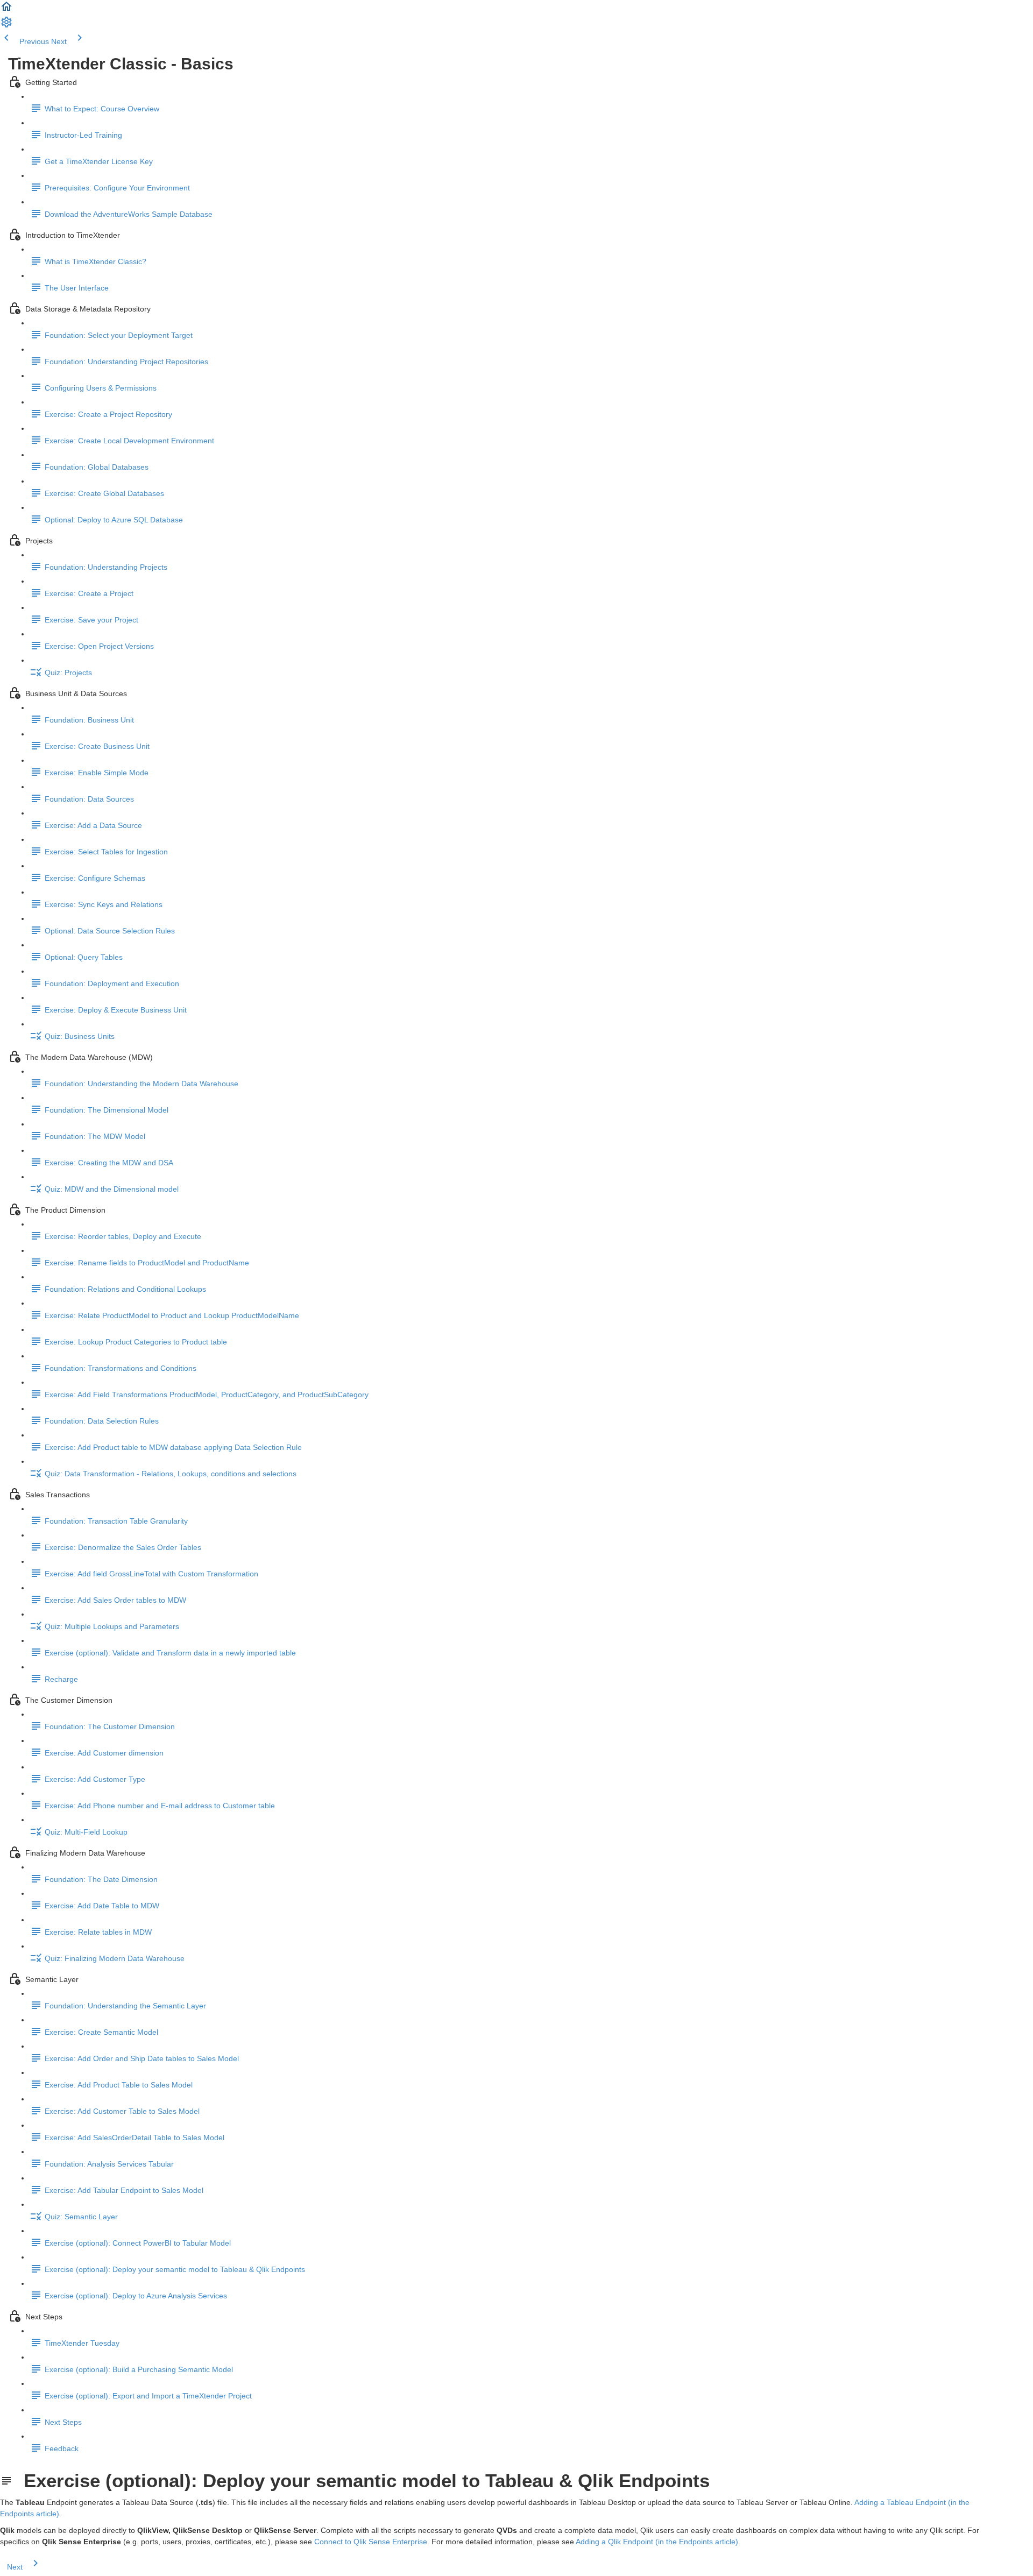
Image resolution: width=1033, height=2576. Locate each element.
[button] (6, 10)
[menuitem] (6, 26)
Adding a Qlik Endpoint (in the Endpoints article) (657, 2542)
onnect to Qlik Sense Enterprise (373, 2542)
